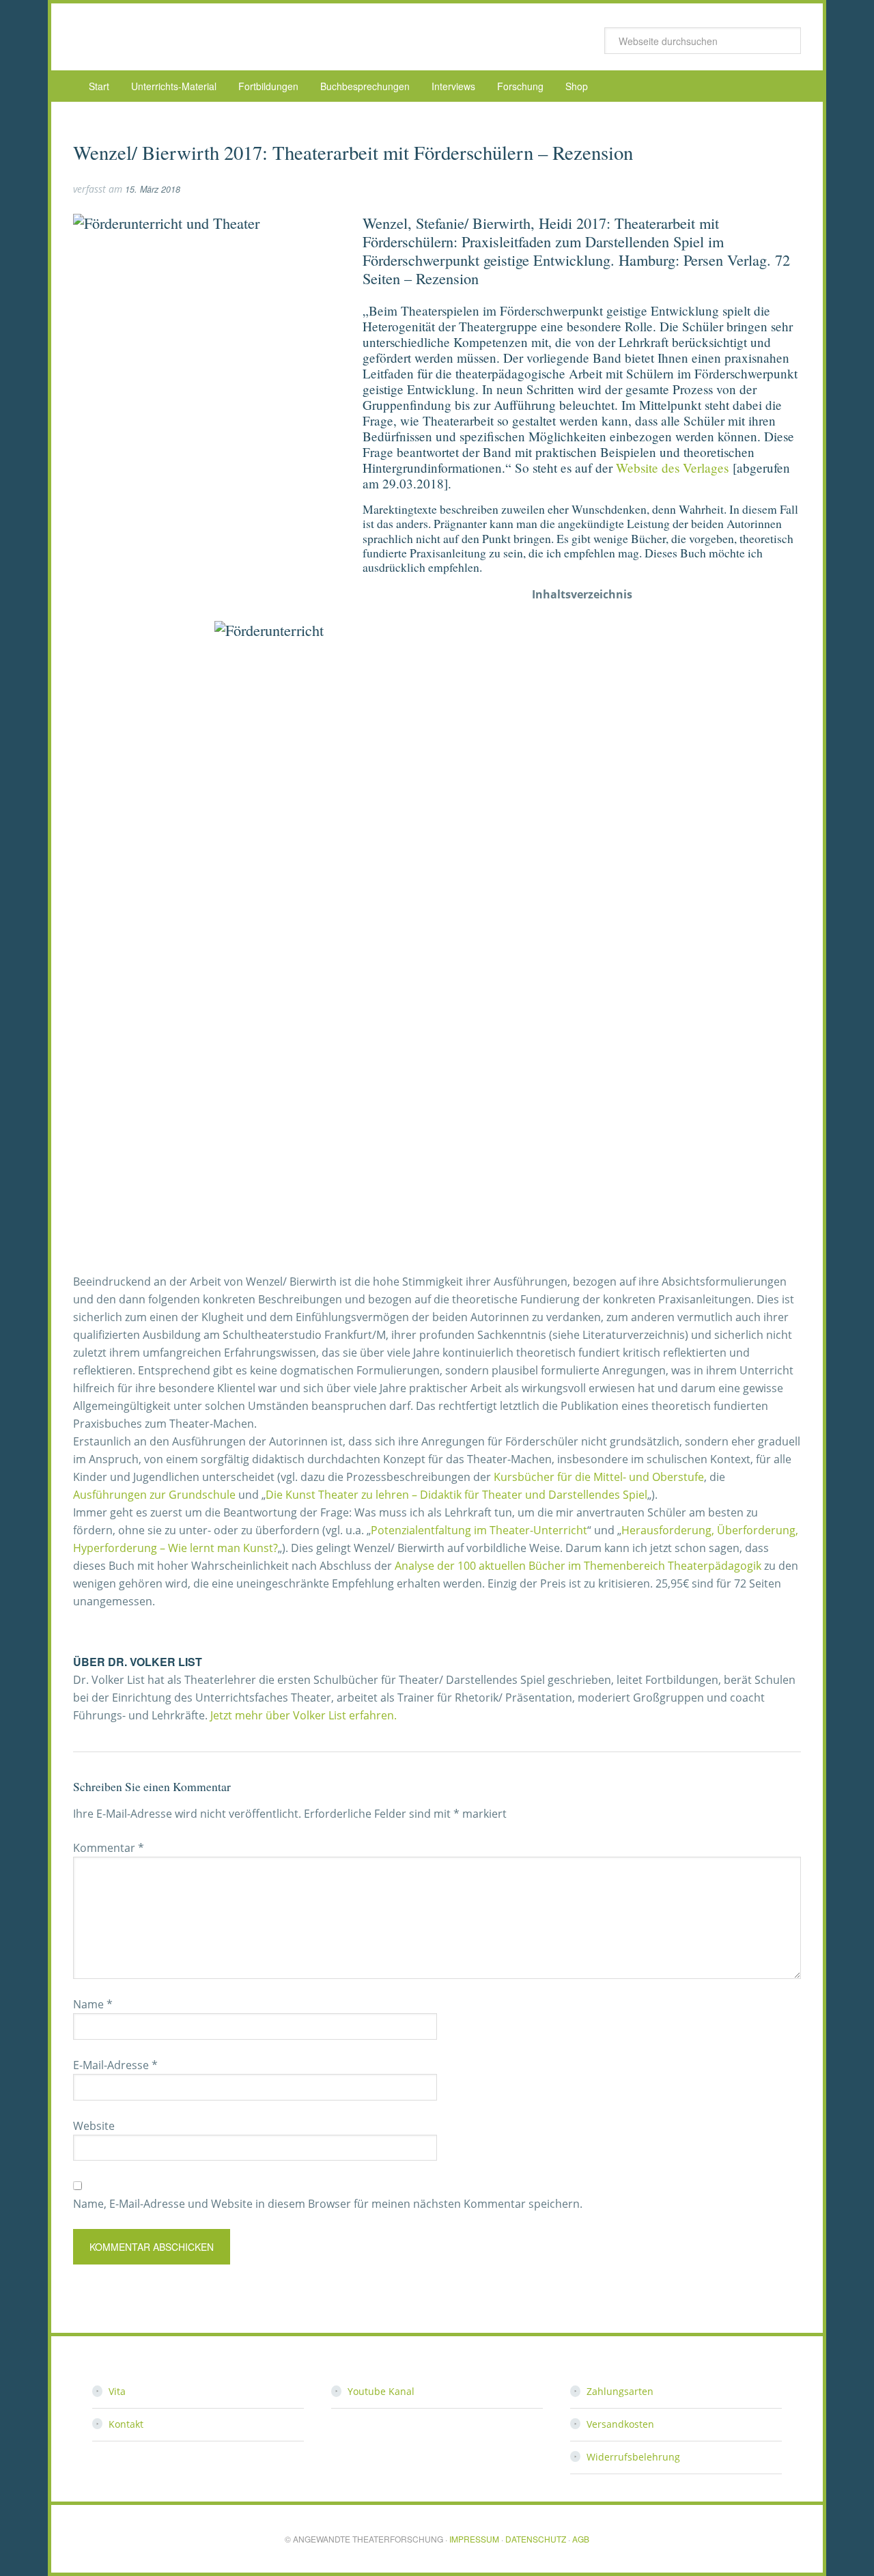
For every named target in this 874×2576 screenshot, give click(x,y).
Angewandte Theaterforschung (182, 37)
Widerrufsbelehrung (633, 2457)
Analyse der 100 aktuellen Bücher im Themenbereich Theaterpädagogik (578, 1566)
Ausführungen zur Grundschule (154, 1495)
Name (93, 2004)
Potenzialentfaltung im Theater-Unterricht (479, 1530)
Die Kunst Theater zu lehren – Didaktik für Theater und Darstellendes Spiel (456, 1495)
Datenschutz (536, 2539)
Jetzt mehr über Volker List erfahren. (304, 1715)
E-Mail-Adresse (115, 2065)
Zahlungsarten (620, 2391)
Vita (117, 2391)
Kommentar (109, 1848)
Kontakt (126, 2424)
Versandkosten (620, 2424)
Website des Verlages (672, 468)
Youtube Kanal (381, 2391)
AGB (581, 2539)
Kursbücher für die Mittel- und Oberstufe (599, 1477)
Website (94, 2126)
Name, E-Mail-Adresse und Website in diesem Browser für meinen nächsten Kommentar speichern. (328, 2204)
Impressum (474, 2539)
